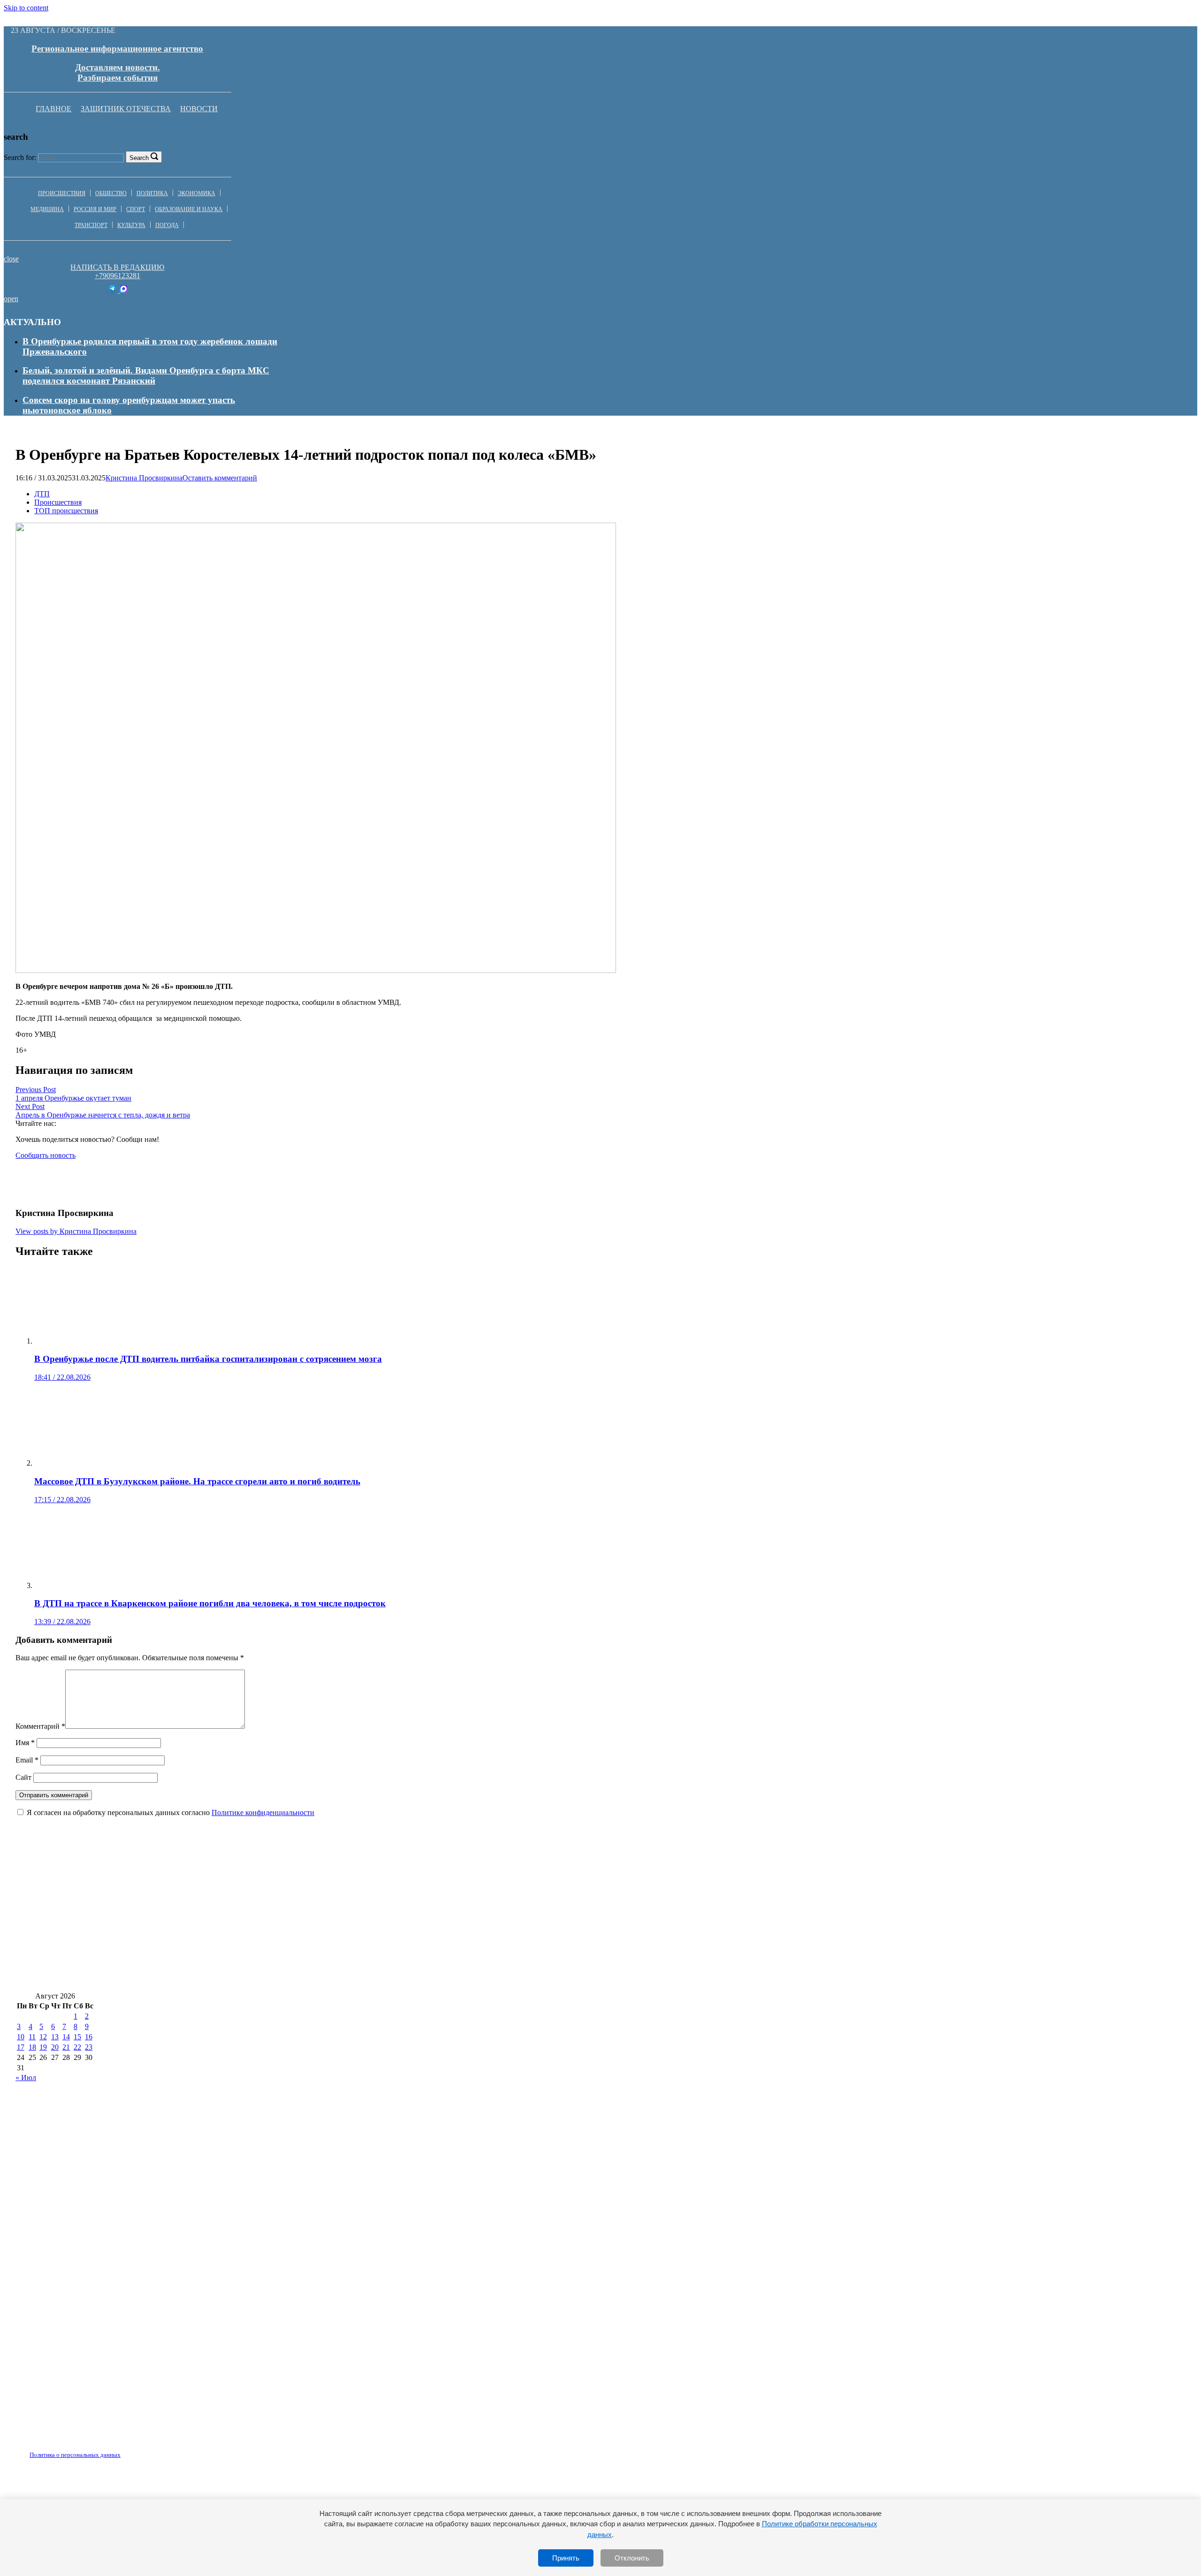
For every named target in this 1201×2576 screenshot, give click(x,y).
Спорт (136, 209)
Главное (53, 109)
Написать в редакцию (117, 267)
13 (55, 2037)
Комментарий (40, 1726)
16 (89, 2037)
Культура (131, 225)
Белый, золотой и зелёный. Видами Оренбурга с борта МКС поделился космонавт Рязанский (146, 376)
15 (77, 2037)
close (11, 259)
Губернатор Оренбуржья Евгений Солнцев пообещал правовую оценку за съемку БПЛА (562, 1950)
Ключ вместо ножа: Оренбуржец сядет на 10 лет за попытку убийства (403, 1922)
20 (55, 2047)
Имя (25, 1743)
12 (43, 2037)
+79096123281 (118, 276)
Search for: (20, 157)
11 (32, 2037)
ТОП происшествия (66, 511)
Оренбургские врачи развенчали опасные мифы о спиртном (138, 1922)
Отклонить (632, 2558)
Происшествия (62, 193)
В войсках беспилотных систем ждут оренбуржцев (845, 1950)
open (11, 299)
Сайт (23, 1777)
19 (43, 2047)
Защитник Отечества (126, 109)
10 (21, 2037)
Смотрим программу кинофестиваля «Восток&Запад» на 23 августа (155, 1978)
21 (66, 2047)
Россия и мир (95, 209)
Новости (199, 109)
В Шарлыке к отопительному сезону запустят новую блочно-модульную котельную (846, 1894)
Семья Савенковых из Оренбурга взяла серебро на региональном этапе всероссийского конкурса (744, 1922)
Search (139, 158)
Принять (566, 2558)
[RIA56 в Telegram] (113, 290)
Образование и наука (189, 209)
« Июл (26, 2078)
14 (66, 2037)
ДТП (42, 494)
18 (32, 2047)
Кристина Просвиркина (144, 478)
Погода (167, 225)
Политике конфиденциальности (263, 1812)
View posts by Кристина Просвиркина (76, 1231)
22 (77, 2047)
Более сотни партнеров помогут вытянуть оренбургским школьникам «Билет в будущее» (198, 1950)
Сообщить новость (46, 1155)
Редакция (67, 2449)
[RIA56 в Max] (124, 290)
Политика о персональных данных (75, 2455)
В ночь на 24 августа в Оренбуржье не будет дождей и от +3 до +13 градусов (520, 1894)
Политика (152, 193)
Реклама (112, 2449)
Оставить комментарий (220, 478)
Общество (111, 193)
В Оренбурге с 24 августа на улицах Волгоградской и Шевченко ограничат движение (190, 1894)
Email (27, 1760)
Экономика (197, 193)
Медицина (47, 209)
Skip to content (26, 8)
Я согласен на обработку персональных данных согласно (171, 1812)
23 (89, 2047)
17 (21, 2047)
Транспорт (91, 225)
